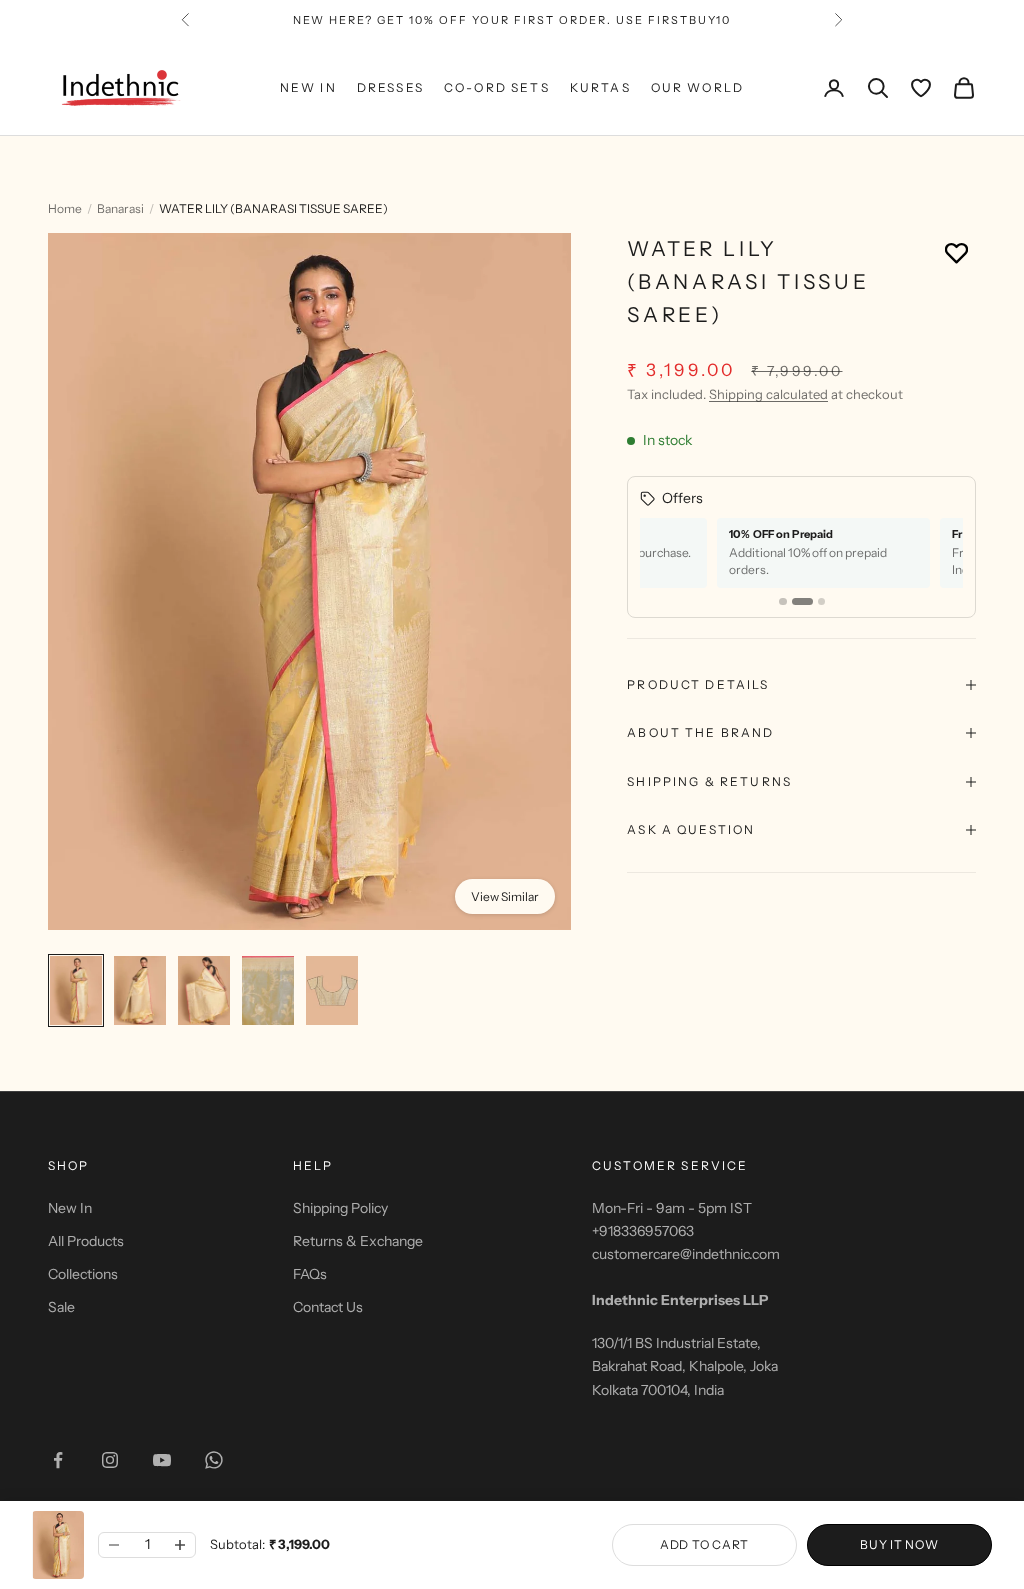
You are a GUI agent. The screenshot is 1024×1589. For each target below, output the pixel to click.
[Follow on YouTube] (162, 1460)
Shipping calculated (768, 394)
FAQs (310, 1274)
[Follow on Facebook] (58, 1460)
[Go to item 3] (204, 990)
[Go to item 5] (332, 990)
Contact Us (328, 1307)
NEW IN (308, 87)
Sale (61, 1307)
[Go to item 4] (268, 990)
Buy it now (899, 1544)
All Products (86, 1241)
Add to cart (704, 1544)
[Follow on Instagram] (110, 1460)
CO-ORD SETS (497, 87)
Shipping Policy (340, 1208)
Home (65, 208)
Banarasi (120, 208)
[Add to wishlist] (956, 252)
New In (70, 1208)
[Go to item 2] (140, 990)
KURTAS (600, 87)
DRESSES (390, 87)
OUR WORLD (697, 87)
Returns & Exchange (358, 1241)
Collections (83, 1274)
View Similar (505, 896)
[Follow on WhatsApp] (214, 1460)
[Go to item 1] (76, 990)
